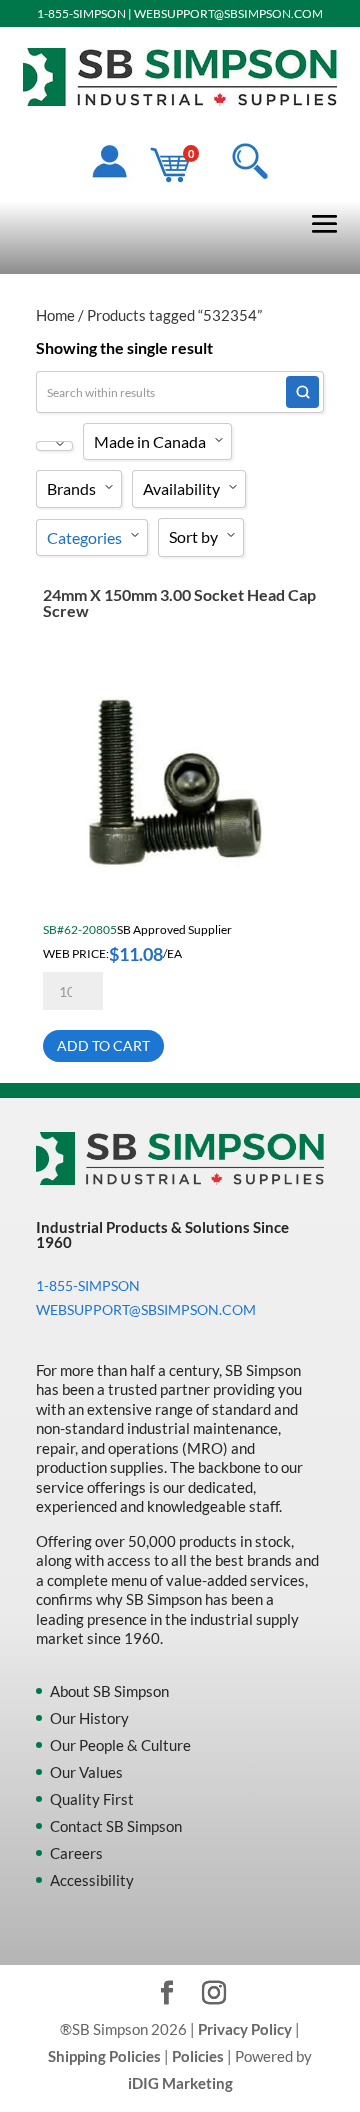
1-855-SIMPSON (81, 13)
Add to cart (103, 1045)
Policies (198, 2056)
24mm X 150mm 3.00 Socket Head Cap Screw (179, 602)
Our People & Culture (120, 1745)
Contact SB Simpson (116, 1826)
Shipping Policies (104, 2056)
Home (55, 315)
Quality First (92, 1799)
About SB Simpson (109, 1691)
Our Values (86, 1772)
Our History (89, 1718)
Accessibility (92, 1880)
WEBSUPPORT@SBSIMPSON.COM (228, 13)
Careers (76, 1853)
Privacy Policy (245, 2029)
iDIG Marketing (180, 2083)
